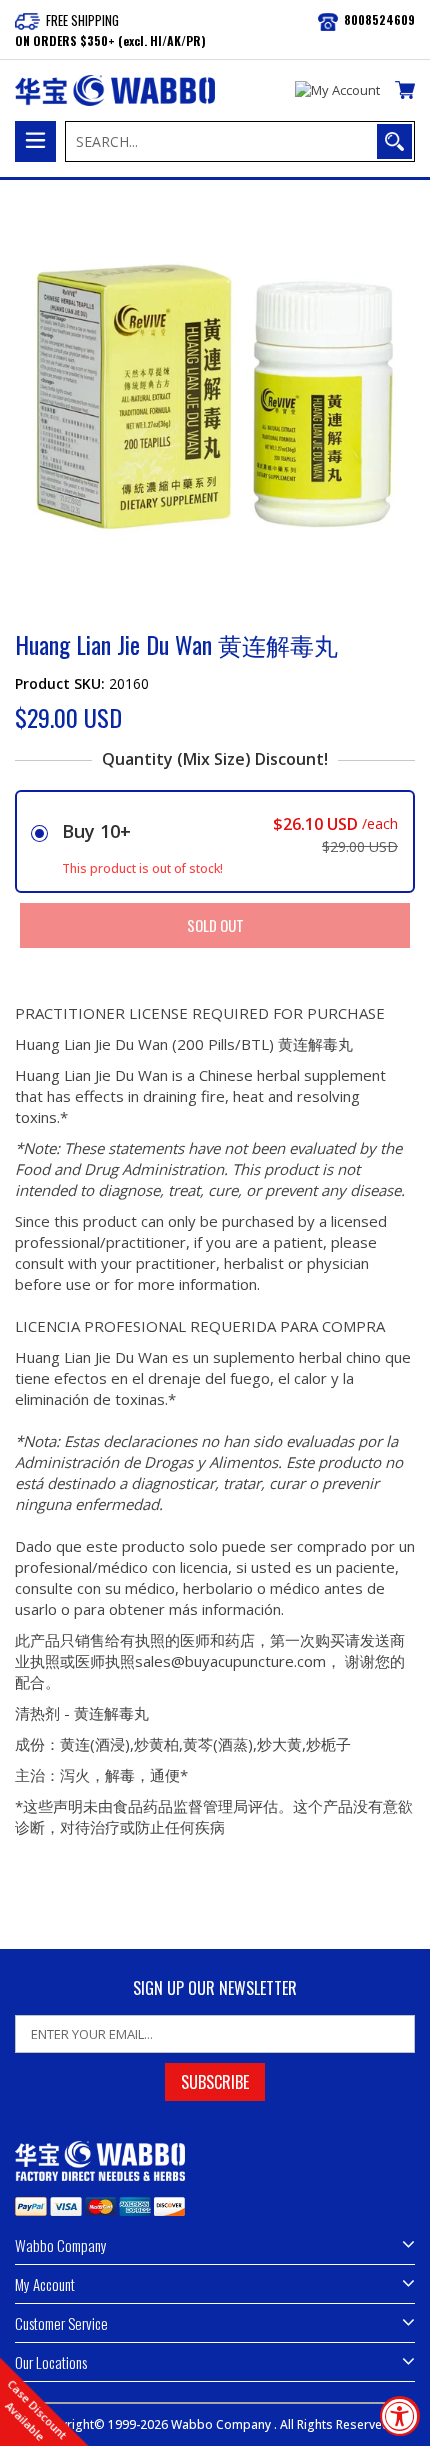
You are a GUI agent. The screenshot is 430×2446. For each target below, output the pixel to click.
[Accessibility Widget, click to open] (400, 2416)
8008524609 (379, 19)
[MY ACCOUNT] (337, 91)
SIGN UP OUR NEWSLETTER (215, 1988)
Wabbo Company (222, 2424)
